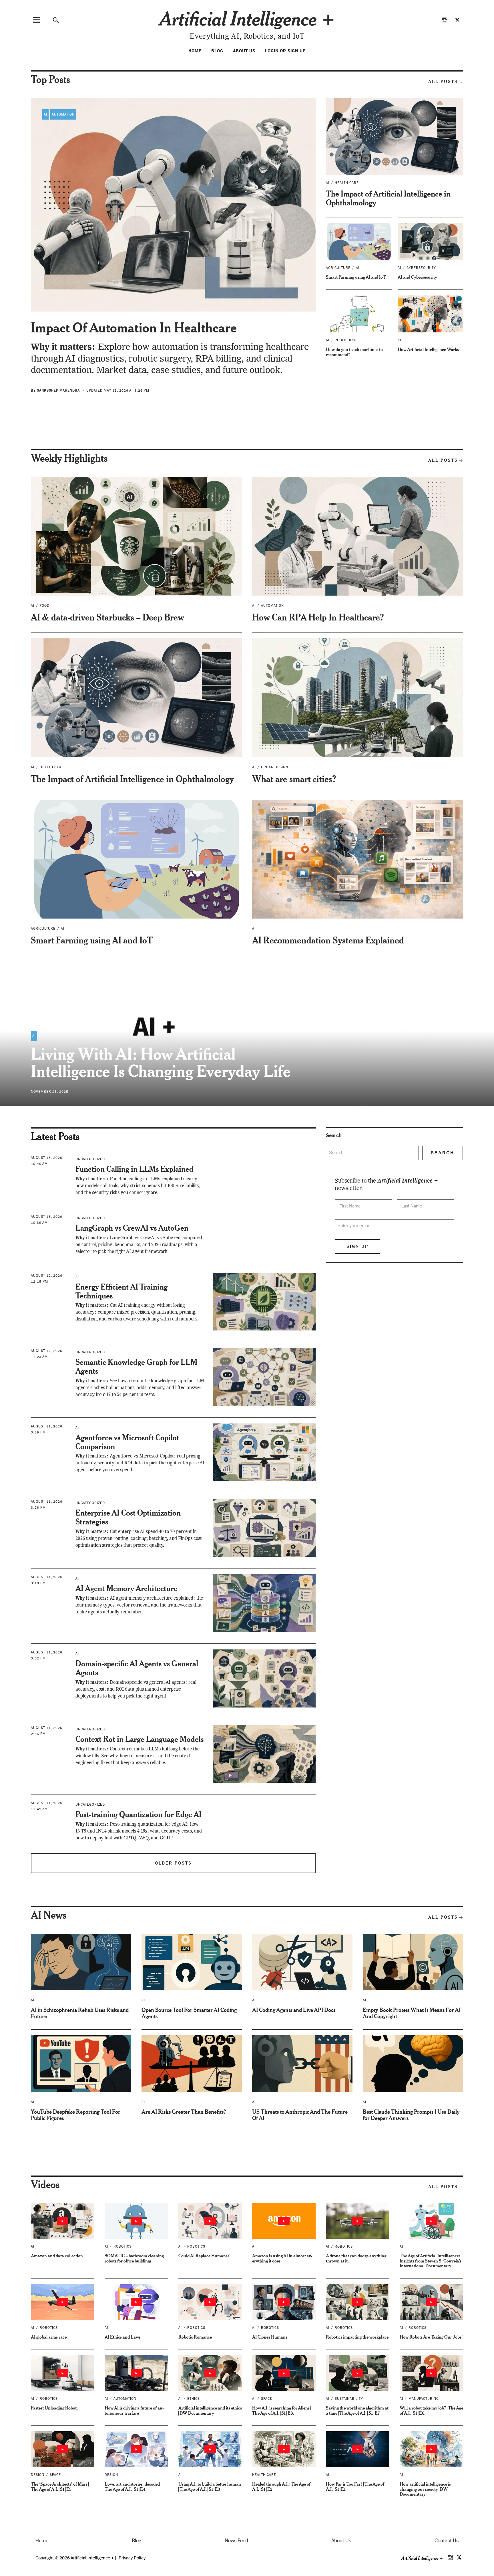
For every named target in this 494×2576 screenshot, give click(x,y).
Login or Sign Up (285, 51)
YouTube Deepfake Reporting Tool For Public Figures (76, 2115)
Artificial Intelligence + (247, 18)
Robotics (122, 2246)
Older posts (173, 1863)
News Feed (236, 2541)
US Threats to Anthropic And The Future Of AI (300, 2115)
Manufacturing (424, 2399)
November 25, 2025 (50, 1092)
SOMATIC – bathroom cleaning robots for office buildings (134, 2258)
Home (195, 51)
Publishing (346, 340)
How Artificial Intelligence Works (428, 349)
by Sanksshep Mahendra (55, 390)
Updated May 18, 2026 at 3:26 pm (118, 390)
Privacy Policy (132, 2558)
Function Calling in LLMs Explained (135, 1169)
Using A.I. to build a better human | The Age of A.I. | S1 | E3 (210, 2486)
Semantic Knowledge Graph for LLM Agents (136, 1366)
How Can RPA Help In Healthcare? (318, 617)
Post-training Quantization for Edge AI (139, 1814)
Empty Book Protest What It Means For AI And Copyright (412, 2013)
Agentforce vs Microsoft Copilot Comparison (127, 1442)
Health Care (347, 183)
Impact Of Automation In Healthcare (134, 327)
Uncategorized (90, 1159)
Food (45, 606)
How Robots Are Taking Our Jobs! (431, 2337)
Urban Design (275, 767)
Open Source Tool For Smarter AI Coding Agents (189, 2013)
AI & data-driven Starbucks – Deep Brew (107, 617)
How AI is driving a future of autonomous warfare (134, 2410)
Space (267, 2399)
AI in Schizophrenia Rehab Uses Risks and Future (80, 2013)
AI (45, 114)
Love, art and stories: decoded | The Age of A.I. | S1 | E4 (133, 2486)
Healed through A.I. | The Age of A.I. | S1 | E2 (281, 2486)
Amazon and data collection (57, 2255)
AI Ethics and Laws (123, 2337)
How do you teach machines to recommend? (354, 352)
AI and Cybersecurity (417, 277)
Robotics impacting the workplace (357, 2337)
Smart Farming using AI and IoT (356, 277)
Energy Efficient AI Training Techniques (121, 1291)
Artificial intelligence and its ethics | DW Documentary (210, 2410)
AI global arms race (49, 2337)
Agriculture (338, 268)
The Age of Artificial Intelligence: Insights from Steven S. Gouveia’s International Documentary (430, 2260)
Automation (63, 114)
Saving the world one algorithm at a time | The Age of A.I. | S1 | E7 (357, 2410)
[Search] (56, 20)
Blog (217, 51)
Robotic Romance (195, 2337)
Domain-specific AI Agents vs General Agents (137, 1668)
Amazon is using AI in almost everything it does (282, 2258)
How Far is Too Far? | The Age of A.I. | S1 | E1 (355, 2486)
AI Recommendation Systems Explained (328, 940)
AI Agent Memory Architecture (127, 1588)
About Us (244, 51)
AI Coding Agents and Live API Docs (294, 2010)
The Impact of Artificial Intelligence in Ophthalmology (388, 198)
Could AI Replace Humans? (204, 2255)
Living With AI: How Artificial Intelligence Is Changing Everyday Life (161, 1062)
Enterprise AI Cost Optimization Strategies (128, 1517)
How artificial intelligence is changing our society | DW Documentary (425, 2489)
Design (38, 2475)
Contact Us (447, 2541)
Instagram (444, 20)
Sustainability (349, 2399)
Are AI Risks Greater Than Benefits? (184, 2112)
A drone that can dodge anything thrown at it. (356, 2258)
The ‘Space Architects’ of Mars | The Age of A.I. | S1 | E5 (60, 2486)
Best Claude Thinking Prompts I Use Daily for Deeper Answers (411, 2115)
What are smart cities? (294, 779)
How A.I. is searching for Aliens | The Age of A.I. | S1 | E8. (281, 2410)
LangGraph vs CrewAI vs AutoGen (132, 1228)
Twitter (457, 20)
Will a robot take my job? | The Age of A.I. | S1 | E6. (431, 2410)
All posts (443, 81)
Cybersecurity (421, 268)
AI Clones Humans (270, 2337)
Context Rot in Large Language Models (140, 1739)
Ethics (194, 2399)
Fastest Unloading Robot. (54, 2408)
